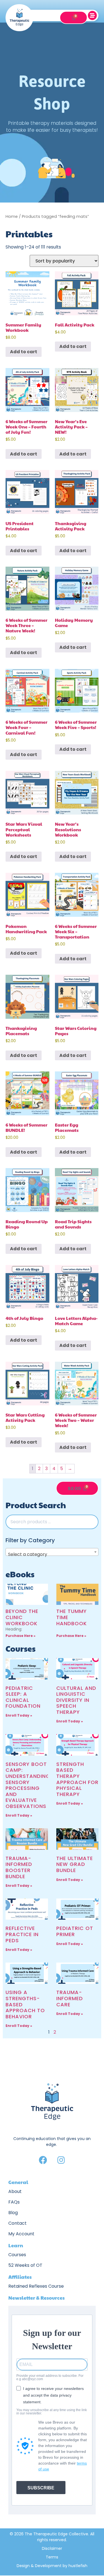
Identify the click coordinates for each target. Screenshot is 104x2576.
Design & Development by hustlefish (52, 2566)
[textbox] (52, 1554)
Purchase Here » (21, 1636)
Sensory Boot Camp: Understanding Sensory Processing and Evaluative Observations (28, 1785)
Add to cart (24, 352)
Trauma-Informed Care (70, 1998)
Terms (52, 2557)
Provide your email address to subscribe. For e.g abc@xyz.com (50, 2377)
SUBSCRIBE (41, 2488)
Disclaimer (52, 2548)
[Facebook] (43, 2160)
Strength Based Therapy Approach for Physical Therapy (77, 1779)
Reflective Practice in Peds (22, 1934)
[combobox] (52, 1552)
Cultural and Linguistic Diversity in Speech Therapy (76, 1700)
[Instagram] (61, 2160)
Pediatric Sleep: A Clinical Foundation (23, 1697)
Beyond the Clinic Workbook (22, 1617)
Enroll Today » (19, 1715)
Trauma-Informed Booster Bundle (19, 1867)
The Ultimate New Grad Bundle (75, 1864)
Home (12, 216)
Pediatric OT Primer (75, 1931)
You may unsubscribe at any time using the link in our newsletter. (52, 2412)
